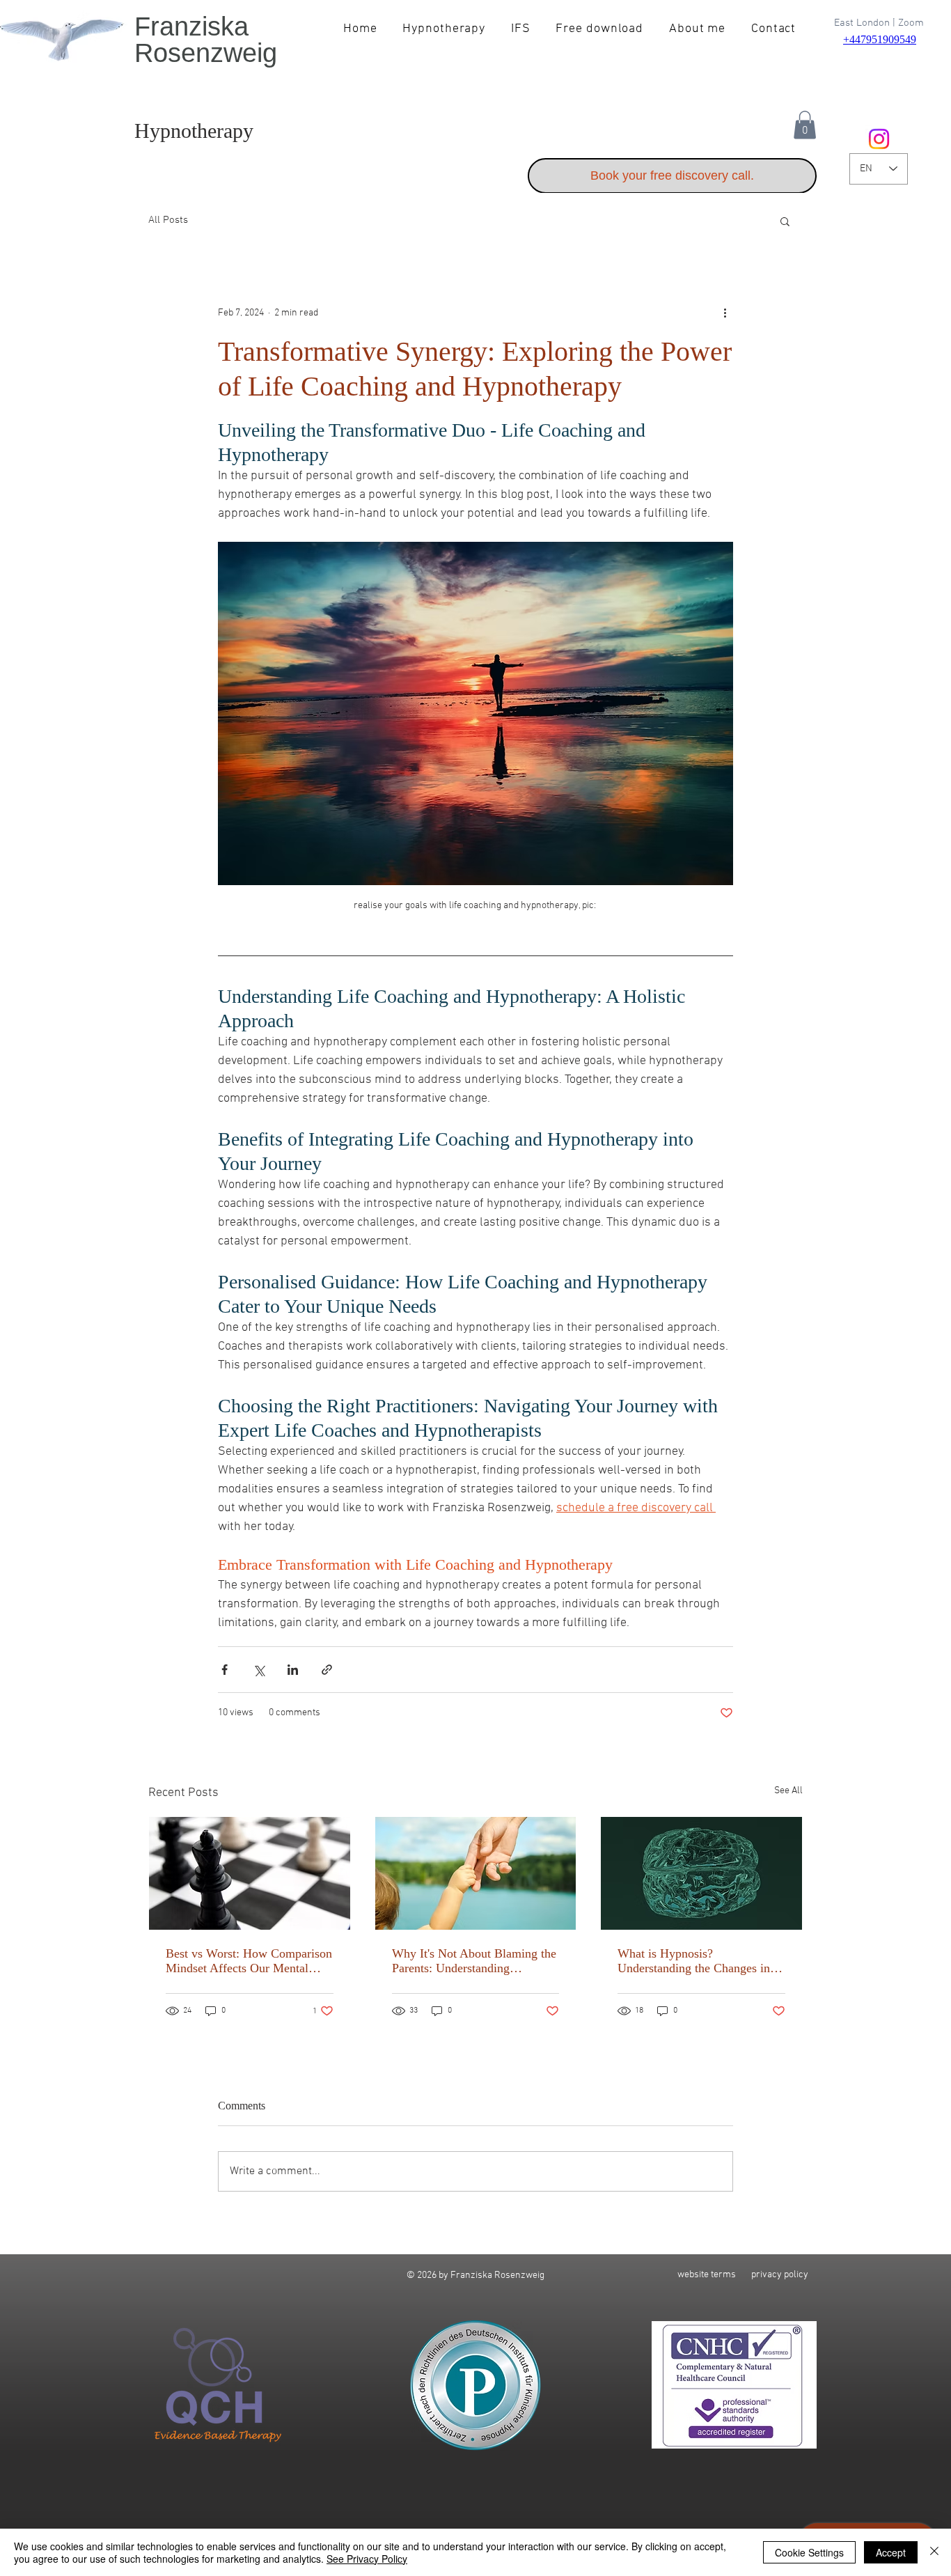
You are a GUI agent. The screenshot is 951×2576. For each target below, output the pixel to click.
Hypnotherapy (194, 131)
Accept (891, 2552)
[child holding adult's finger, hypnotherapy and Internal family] (476, 1873)
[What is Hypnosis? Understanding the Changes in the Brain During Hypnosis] (701, 1873)
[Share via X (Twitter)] (259, 1670)
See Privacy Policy (367, 2559)
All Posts (168, 220)
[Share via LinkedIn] (293, 1670)
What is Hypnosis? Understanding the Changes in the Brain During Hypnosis (694, 1961)
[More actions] (725, 313)
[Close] (934, 2552)
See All (788, 1791)
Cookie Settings (809, 2552)
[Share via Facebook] (225, 1670)
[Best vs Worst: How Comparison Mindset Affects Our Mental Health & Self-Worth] (250, 1873)
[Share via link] (327, 1670)
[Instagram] (879, 139)
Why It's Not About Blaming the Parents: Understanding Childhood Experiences (474, 1961)
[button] (805, 125)
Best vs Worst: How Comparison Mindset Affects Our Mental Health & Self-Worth (249, 1961)
